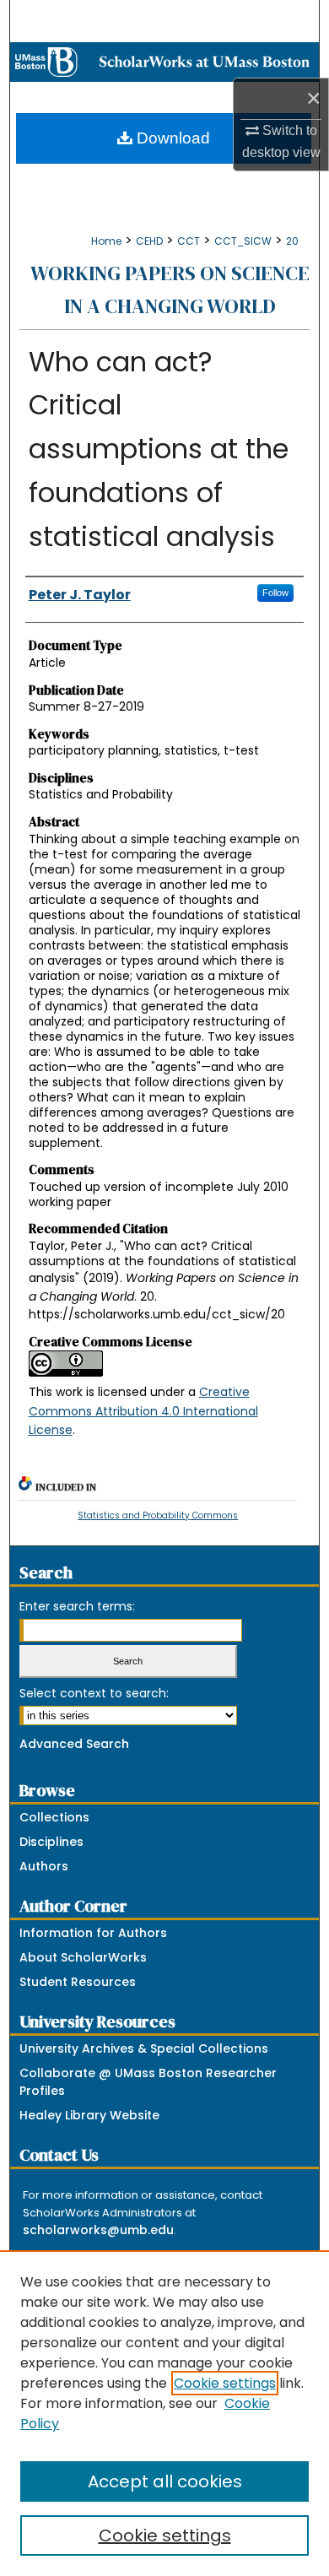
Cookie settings (225, 2383)
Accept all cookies (165, 2481)
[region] (164, 2413)
